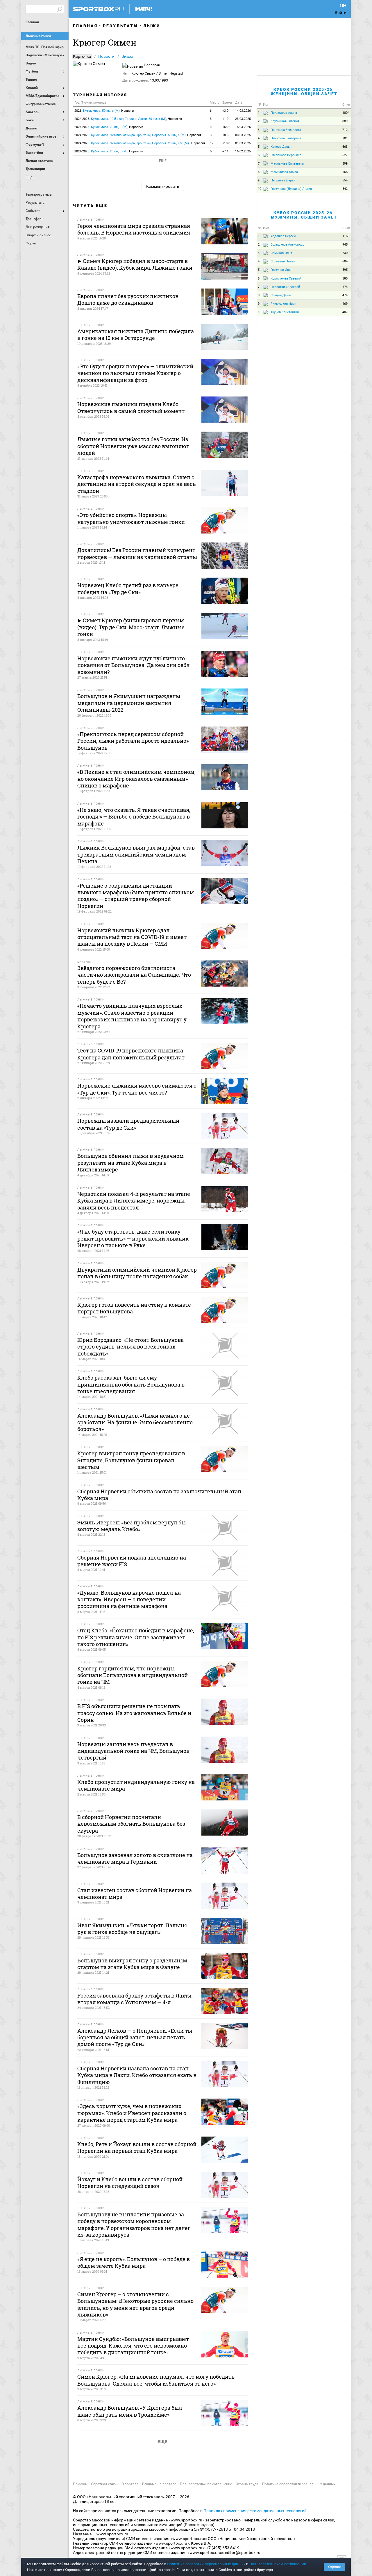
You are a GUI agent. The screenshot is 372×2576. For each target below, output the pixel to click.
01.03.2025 (243, 143)
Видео (127, 56)
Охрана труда (247, 2484)
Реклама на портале (159, 2484)
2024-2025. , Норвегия (128, 119)
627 (345, 155)
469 (345, 304)
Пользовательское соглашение (206, 2484)
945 (345, 245)
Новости (106, 56)
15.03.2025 (243, 127)
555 (345, 172)
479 (345, 295)
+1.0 (225, 119)
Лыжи (152, 26)
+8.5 (225, 135)
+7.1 (225, 151)
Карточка (82, 56)
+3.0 (225, 111)
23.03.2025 (243, 119)
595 (345, 270)
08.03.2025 (243, 135)
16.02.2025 (243, 151)
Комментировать (163, 186)
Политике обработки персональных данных (206, 2564)
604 (345, 261)
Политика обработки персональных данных (299, 2484)
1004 (346, 113)
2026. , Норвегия (105, 111)
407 (345, 312)
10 (260, 189)
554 (345, 180)
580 (345, 278)
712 (345, 130)
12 (212, 143)
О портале (130, 2484)
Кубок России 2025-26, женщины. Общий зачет (304, 92)
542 (345, 189)
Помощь (80, 2484)
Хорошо (334, 2567)
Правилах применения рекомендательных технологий (255, 2511)
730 (345, 253)
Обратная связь (104, 2484)
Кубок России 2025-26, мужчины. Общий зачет (304, 215)
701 (345, 138)
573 (345, 287)
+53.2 (226, 127)
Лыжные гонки (38, 36)
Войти (341, 12)
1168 (346, 236)
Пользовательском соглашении (278, 2564)
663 (345, 147)
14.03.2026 (243, 111)
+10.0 (226, 143)
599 (345, 164)
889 (345, 121)
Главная (32, 22)
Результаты (120, 26)
